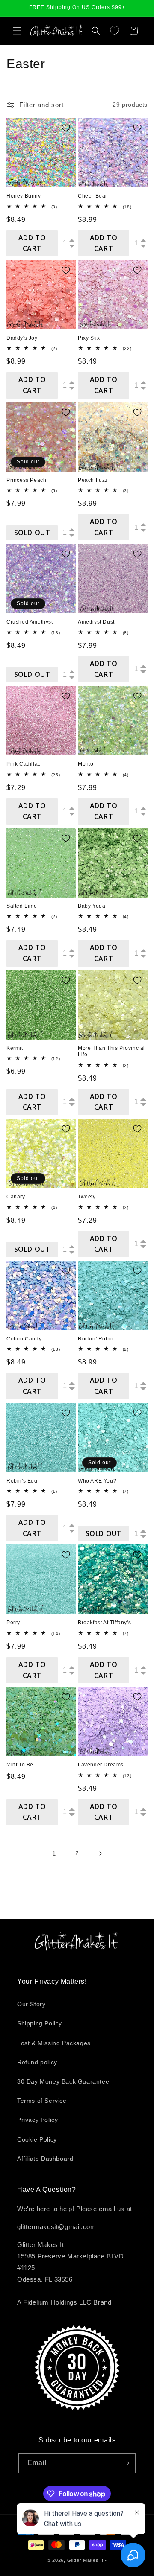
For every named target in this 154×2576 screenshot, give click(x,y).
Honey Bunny (24, 196)
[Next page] (100, 1853)
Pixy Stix (89, 338)
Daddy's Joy (22, 338)
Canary (16, 1197)
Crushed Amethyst (30, 622)
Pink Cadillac (24, 764)
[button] (17, 31)
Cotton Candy (24, 1339)
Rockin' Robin (96, 1339)
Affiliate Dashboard (45, 2159)
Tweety (87, 1197)
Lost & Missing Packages (54, 2043)
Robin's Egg (22, 1481)
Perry (13, 1623)
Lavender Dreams (101, 1765)
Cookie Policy (37, 2139)
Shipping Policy (40, 2023)
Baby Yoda (92, 906)
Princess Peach (26, 480)
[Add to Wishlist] (66, 128)
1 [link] (54, 1853)
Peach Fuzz (93, 480)
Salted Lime (22, 906)
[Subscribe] (126, 2463)
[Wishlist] (115, 31)
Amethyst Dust (96, 622)
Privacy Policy (37, 2120)
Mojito (86, 764)
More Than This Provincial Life (111, 1052)
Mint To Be (20, 1765)
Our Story (31, 2004)
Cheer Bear (93, 196)
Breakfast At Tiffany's (104, 1623)
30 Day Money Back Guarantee (63, 2081)
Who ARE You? (97, 1481)
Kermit (15, 1048)
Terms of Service (42, 2101)
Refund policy (37, 2062)
